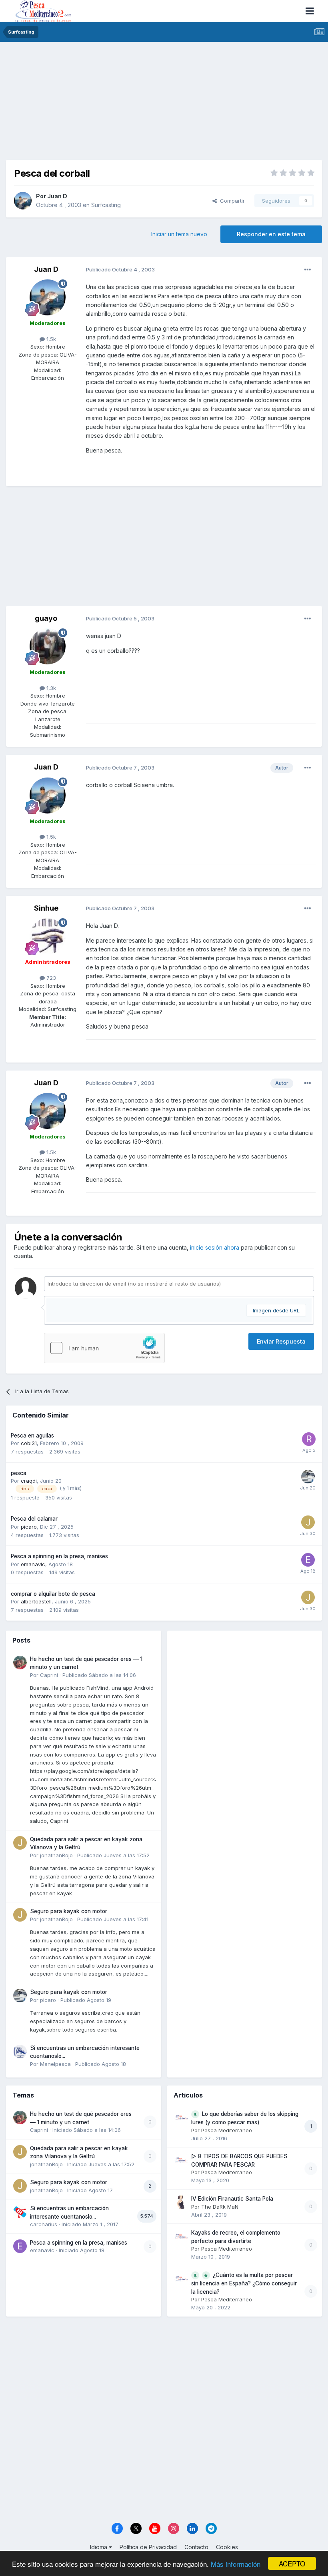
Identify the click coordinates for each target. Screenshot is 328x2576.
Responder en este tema (271, 234)
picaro (29, 1527)
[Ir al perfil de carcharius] (20, 2212)
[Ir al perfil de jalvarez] (308, 1522)
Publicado (99, 1675)
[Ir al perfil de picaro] (308, 1477)
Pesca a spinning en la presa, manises (59, 1556)
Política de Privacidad (148, 2547)
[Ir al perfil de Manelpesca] (20, 2052)
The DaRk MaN (220, 2207)
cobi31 (29, 1443)
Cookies (227, 2547)
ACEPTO (292, 2563)
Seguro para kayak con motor (69, 1911)
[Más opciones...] (308, 270)
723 (50, 978)
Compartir (231, 201)
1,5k (50, 339)
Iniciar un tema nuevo (179, 234)
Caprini (49, 1675)
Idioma (99, 2547)
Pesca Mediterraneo (227, 2130)
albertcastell (36, 1601)
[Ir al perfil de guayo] (48, 646)
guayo (46, 618)
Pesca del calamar (34, 1519)
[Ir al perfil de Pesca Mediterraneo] (181, 2117)
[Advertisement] (164, 104)
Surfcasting (106, 205)
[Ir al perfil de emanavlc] (308, 1560)
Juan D (57, 196)
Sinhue (46, 908)
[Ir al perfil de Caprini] (20, 1663)
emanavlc (33, 1564)
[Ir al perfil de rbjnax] (309, 1439)
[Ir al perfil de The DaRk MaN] (181, 2202)
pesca (19, 1473)
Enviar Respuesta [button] (281, 1341)
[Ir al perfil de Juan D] (23, 201)
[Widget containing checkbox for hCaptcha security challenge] (104, 1348)
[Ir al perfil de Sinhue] (48, 936)
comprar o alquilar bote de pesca (53, 1594)
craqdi (29, 1481)
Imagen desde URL (276, 1310)
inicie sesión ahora (215, 1247)
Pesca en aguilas (32, 1436)
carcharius (44, 2224)
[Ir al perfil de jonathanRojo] (20, 1843)
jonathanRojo (56, 1855)
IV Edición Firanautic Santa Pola (232, 2199)
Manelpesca (55, 2064)
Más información (236, 2564)
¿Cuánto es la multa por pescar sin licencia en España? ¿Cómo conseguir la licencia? (244, 2283)
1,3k (50, 688)
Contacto (196, 2547)
